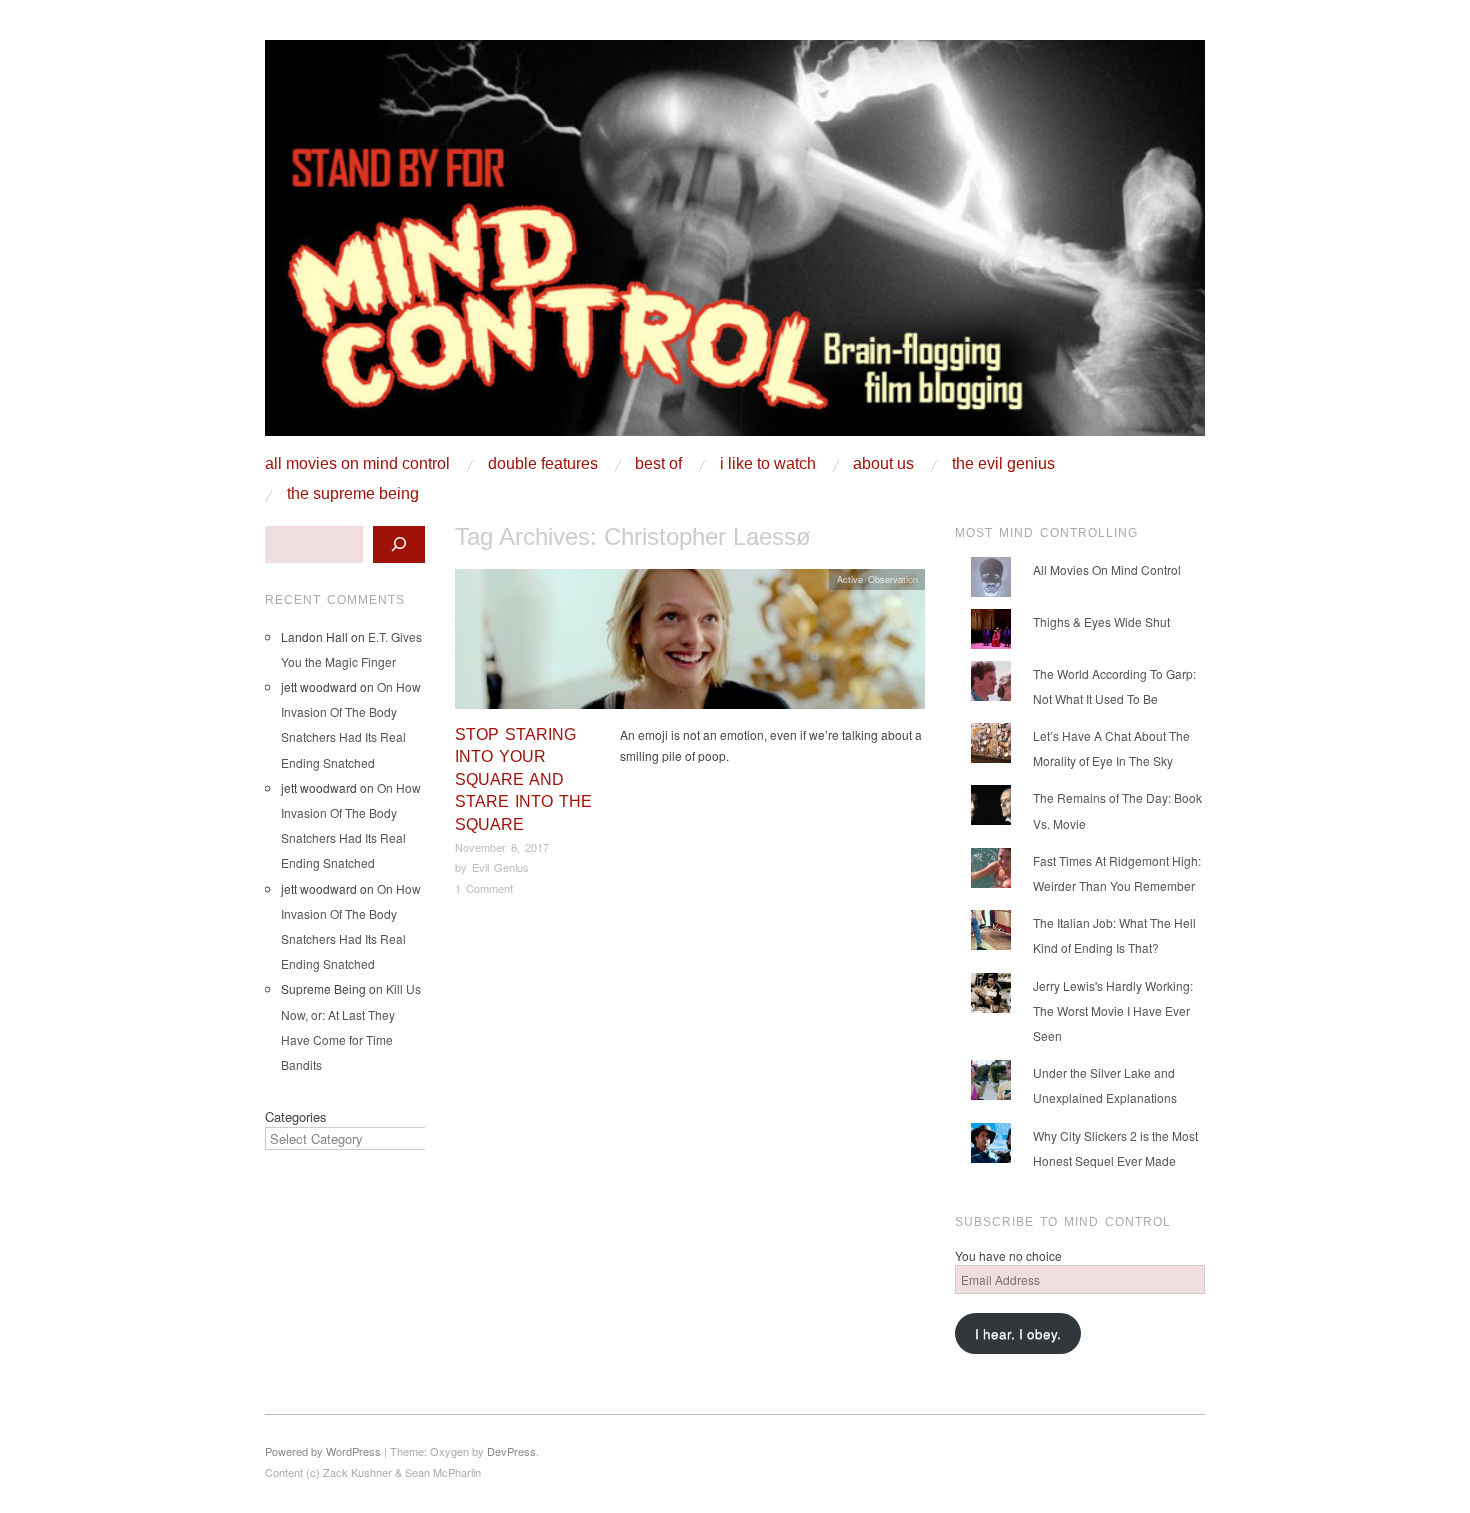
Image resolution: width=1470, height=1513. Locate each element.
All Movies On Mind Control (357, 464)
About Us (883, 464)
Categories (296, 1116)
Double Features (543, 464)
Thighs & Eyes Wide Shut (1101, 621)
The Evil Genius (1003, 464)
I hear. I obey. (1018, 1333)
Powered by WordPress (323, 1451)
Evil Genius (500, 867)
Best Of (658, 464)
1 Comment (484, 888)
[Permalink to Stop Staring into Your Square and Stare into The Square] (690, 644)
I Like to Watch (768, 464)
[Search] (399, 544)
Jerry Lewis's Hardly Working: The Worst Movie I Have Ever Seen (1113, 1010)
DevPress (511, 1451)
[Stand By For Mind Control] (735, 245)
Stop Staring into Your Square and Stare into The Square (523, 779)
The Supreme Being (353, 494)
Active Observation (877, 579)
